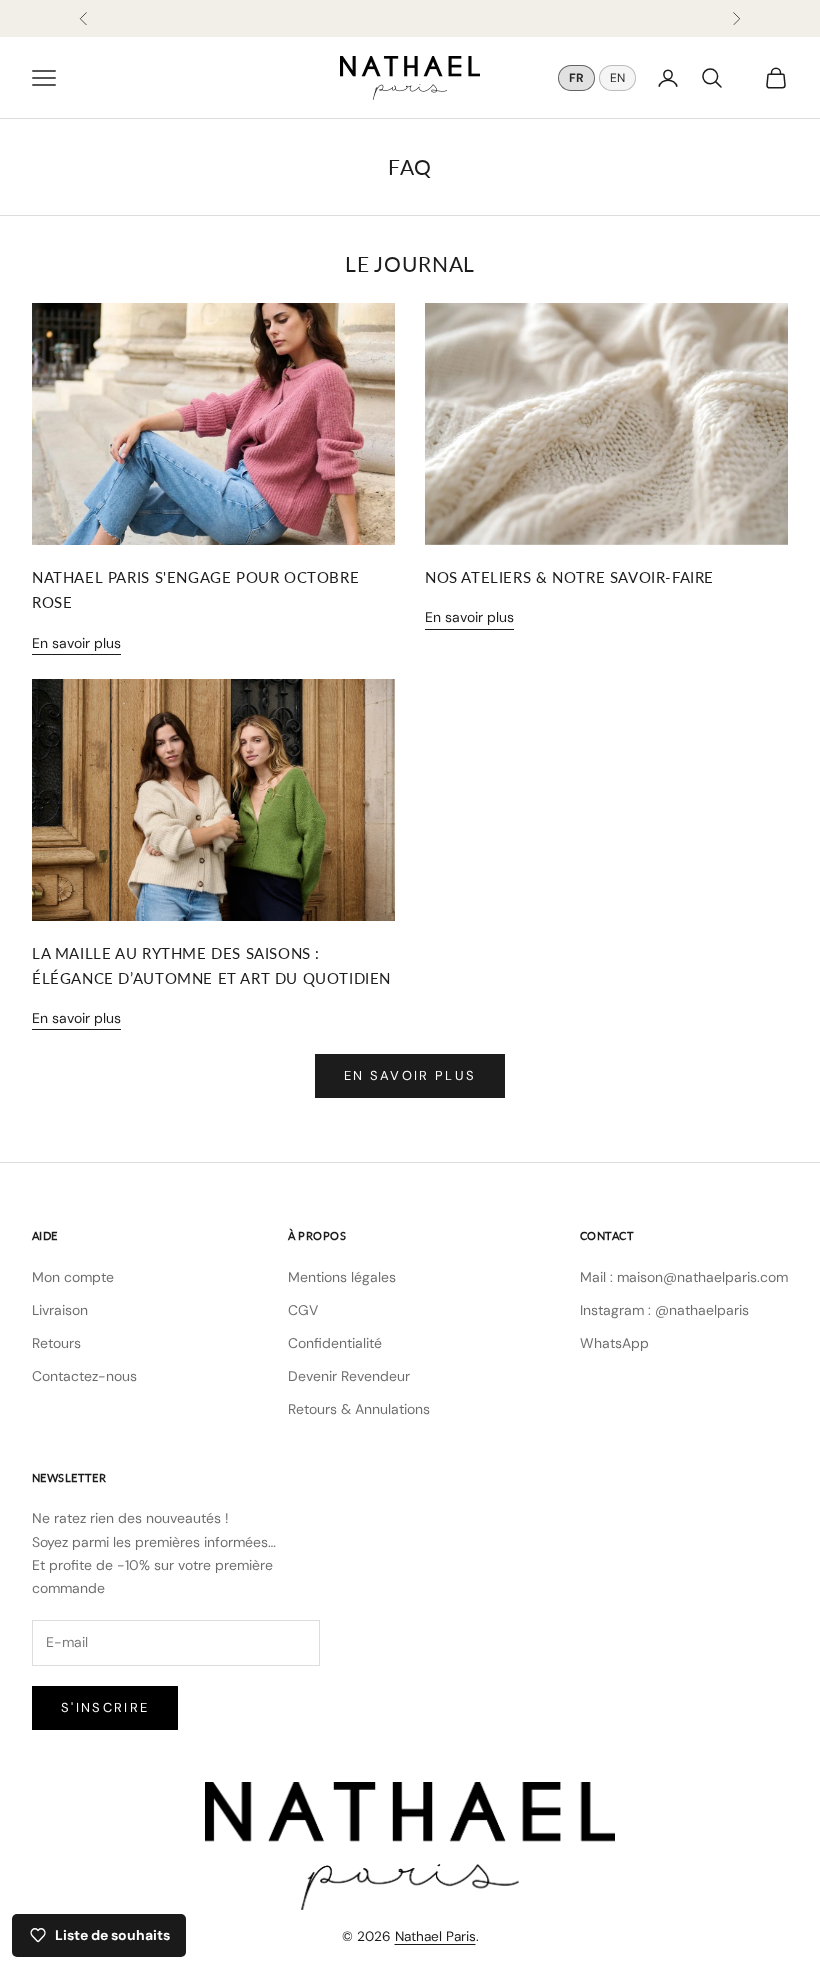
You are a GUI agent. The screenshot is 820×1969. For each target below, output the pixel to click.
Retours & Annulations (359, 1409)
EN (617, 78)
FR (576, 78)
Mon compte (73, 1277)
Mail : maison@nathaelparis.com (684, 1277)
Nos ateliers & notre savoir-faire (569, 577)
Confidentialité (335, 1343)
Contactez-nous (84, 1376)
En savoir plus (76, 643)
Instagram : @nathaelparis (664, 1310)
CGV (303, 1310)
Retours (56, 1343)
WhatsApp (614, 1343)
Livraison (60, 1310)
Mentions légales (342, 1277)
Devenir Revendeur (349, 1376)
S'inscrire (105, 1707)
